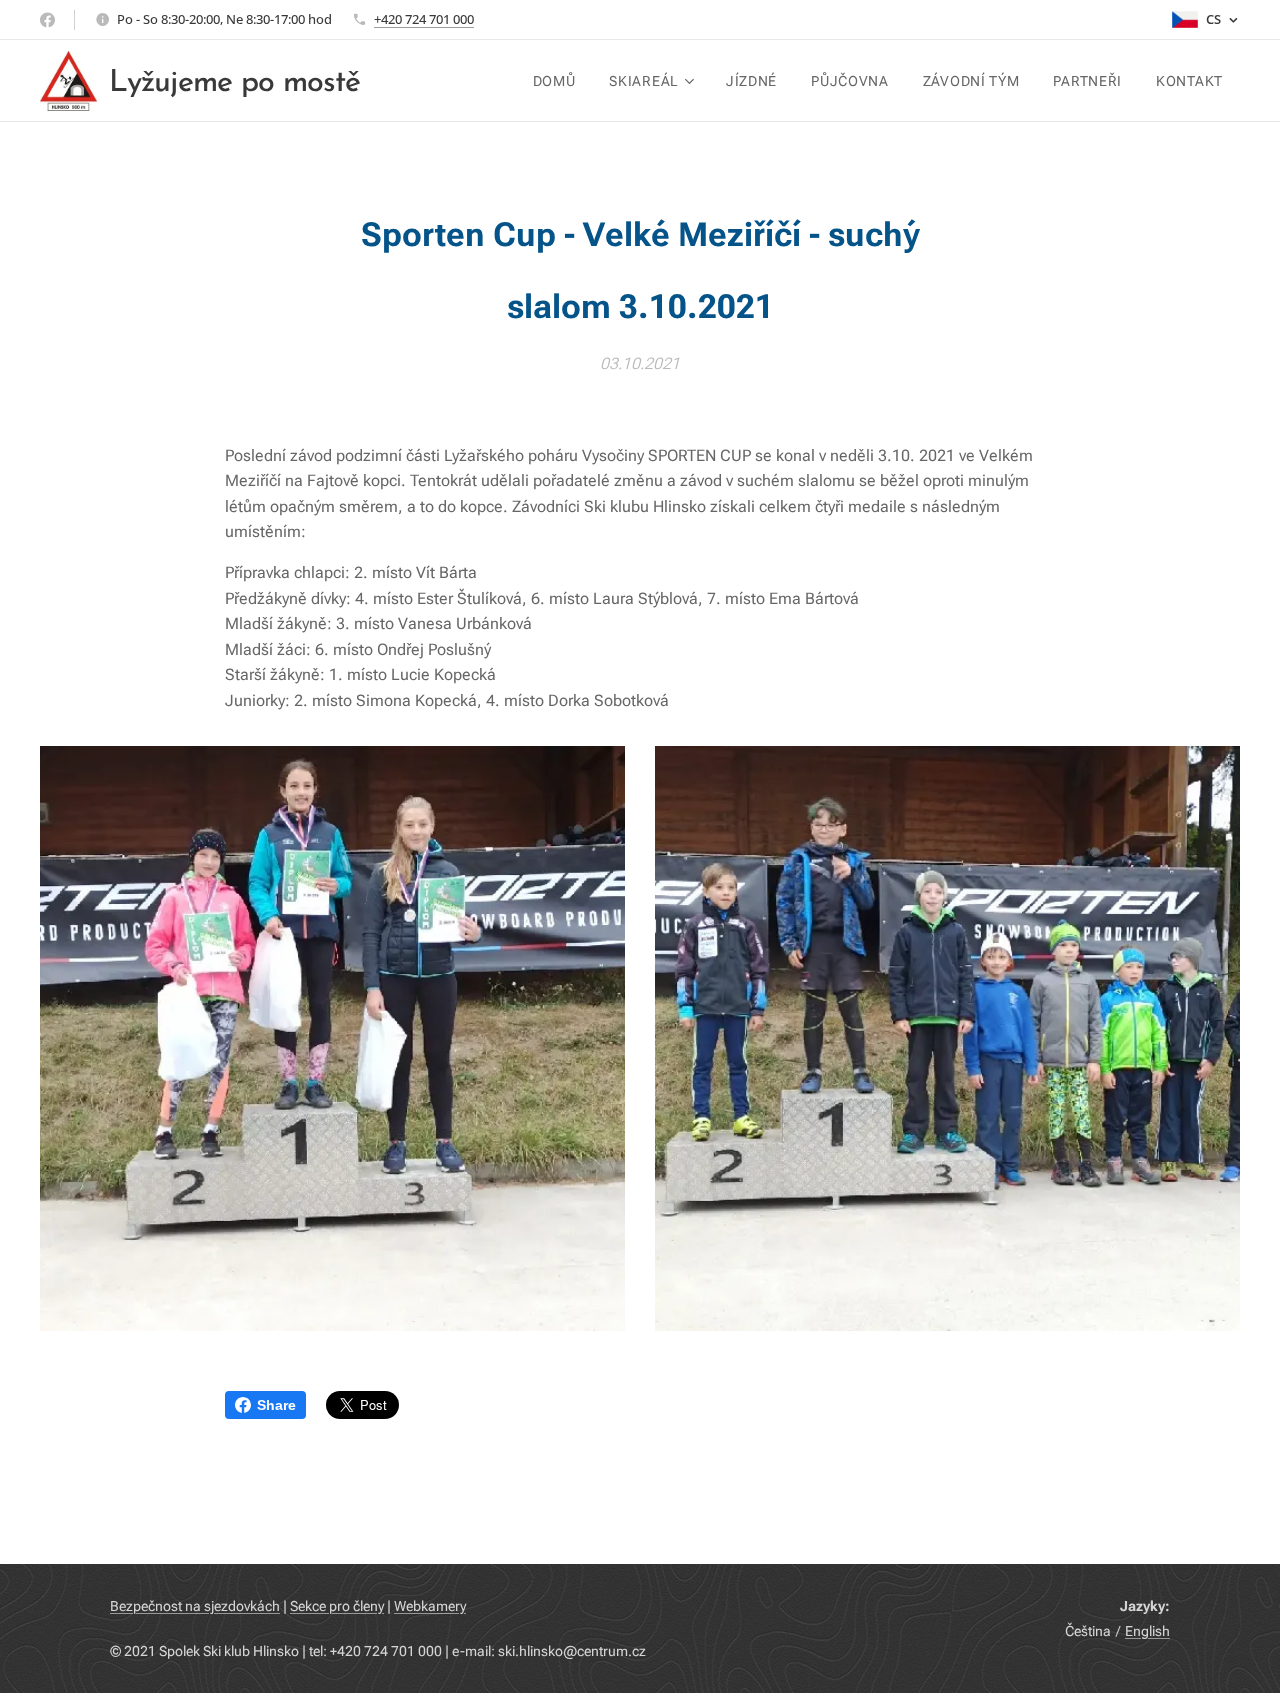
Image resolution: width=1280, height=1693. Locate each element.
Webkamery (430, 1606)
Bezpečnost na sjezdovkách (195, 1606)
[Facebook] (47, 20)
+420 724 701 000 (424, 19)
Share (276, 1405)
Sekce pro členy (337, 1606)
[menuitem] (554, 81)
